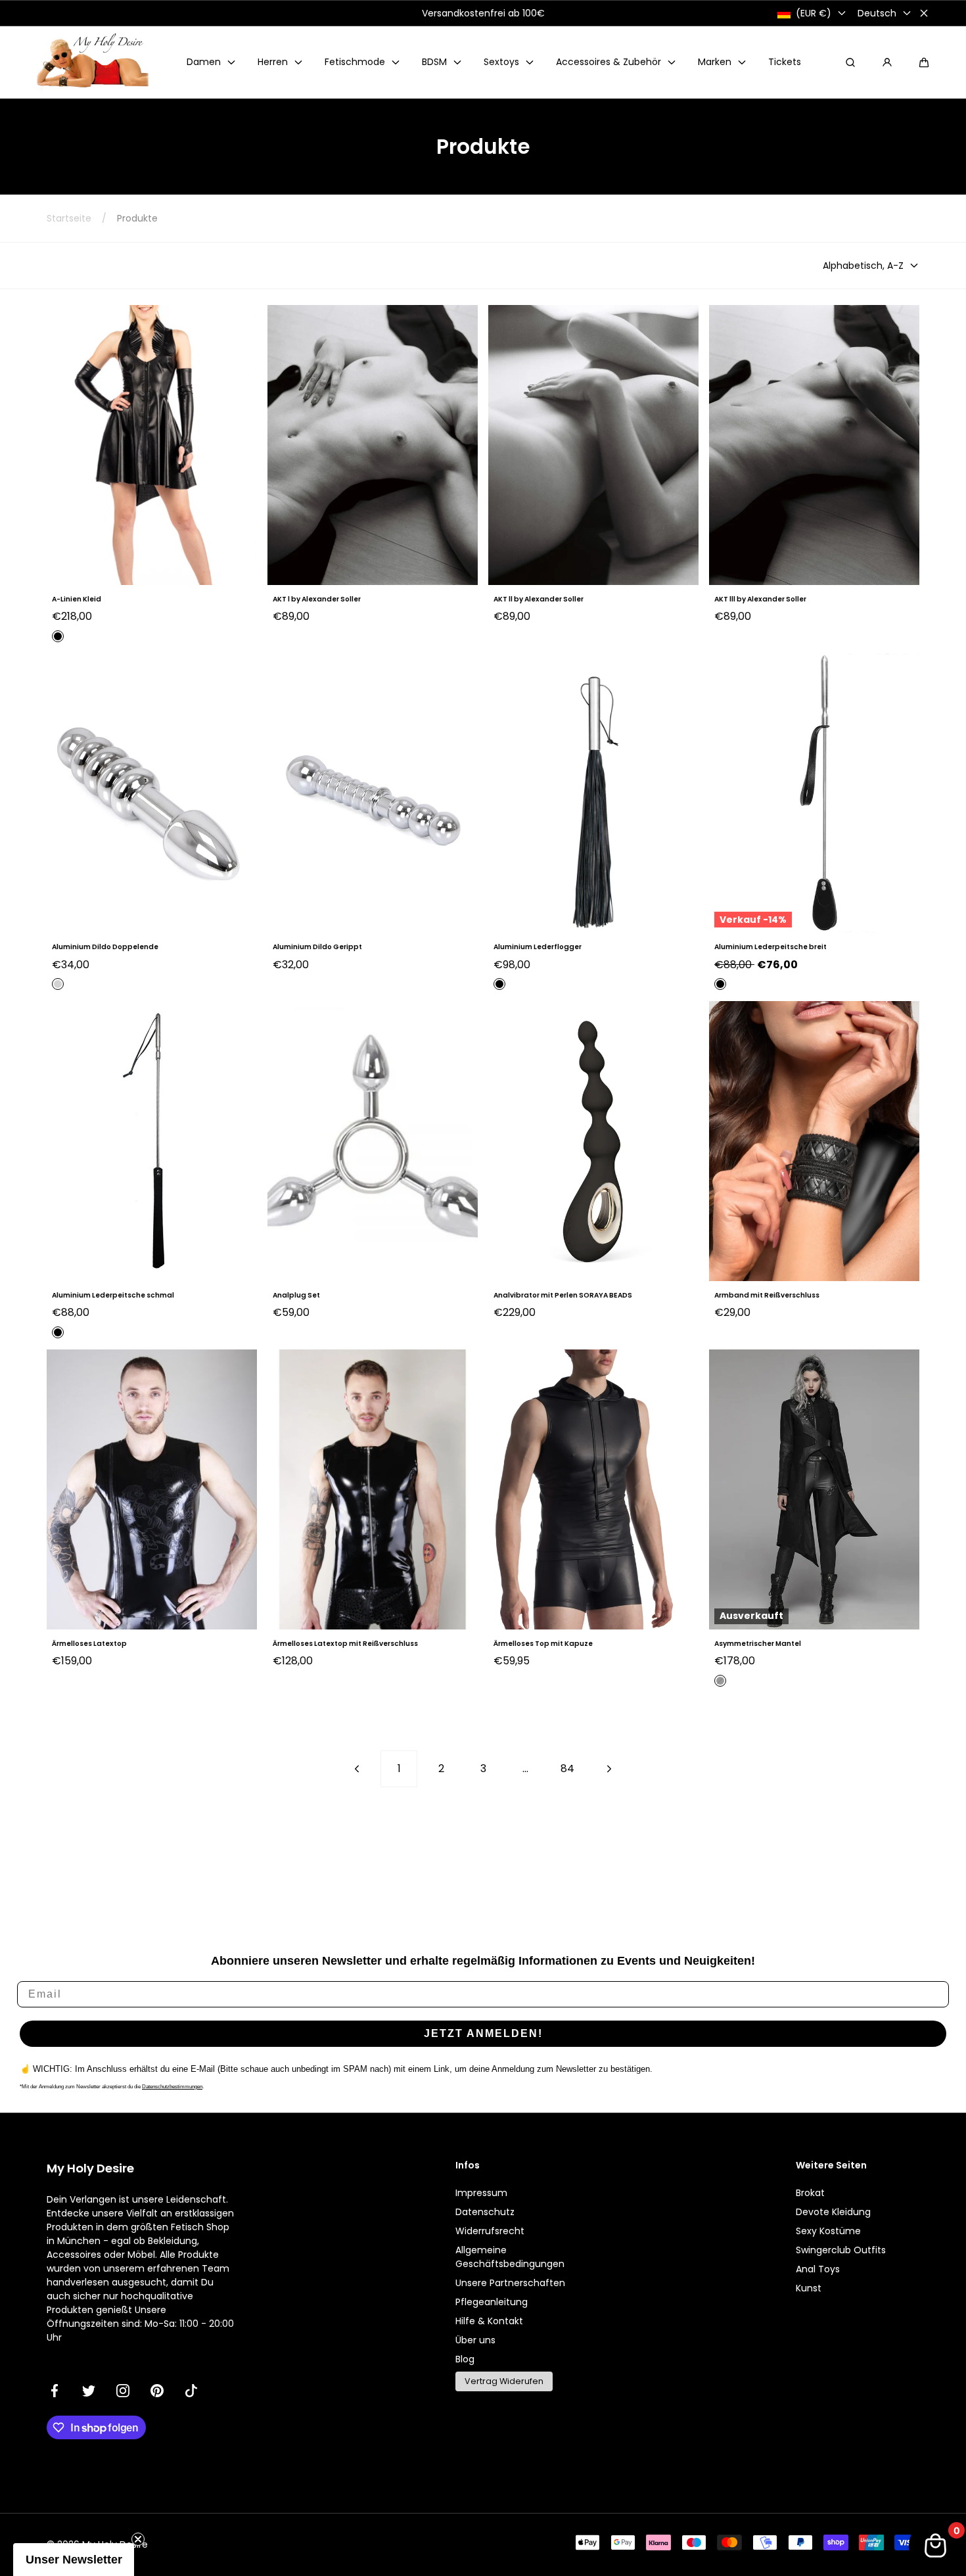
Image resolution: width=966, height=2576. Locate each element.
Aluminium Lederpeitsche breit (770, 947)
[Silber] (58, 984)
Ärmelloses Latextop (89, 1644)
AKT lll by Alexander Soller (760, 599)
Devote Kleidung (833, 2212)
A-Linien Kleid (77, 599)
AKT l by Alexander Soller (317, 599)
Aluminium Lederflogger (538, 947)
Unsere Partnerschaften (510, 2283)
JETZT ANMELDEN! (483, 2033)
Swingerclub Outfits (841, 2250)
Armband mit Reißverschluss (767, 1295)
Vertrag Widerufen (504, 2381)
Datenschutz (485, 2212)
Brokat (810, 2193)
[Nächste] (609, 1769)
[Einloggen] (887, 62)
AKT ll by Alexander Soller (539, 599)
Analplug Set (296, 1295)
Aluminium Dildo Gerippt (317, 947)
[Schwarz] (58, 636)
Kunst (809, 2288)
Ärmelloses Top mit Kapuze (543, 1644)
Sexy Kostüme (828, 2231)
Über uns (475, 2340)
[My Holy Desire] (93, 62)
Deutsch (877, 13)
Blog (465, 2359)
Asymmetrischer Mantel (758, 1644)
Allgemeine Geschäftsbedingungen (510, 2257)
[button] (924, 62)
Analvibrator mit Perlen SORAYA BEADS (563, 1295)
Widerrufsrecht (490, 2231)
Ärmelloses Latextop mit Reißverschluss (345, 1644)
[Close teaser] (138, 2539)
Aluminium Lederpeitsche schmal (113, 1295)
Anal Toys (818, 2269)
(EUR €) (814, 13)
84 (567, 1768)
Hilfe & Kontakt (489, 2321)
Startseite (69, 218)
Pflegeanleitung (492, 2302)
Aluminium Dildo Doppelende (105, 947)
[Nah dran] (924, 13)
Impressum (481, 2193)
